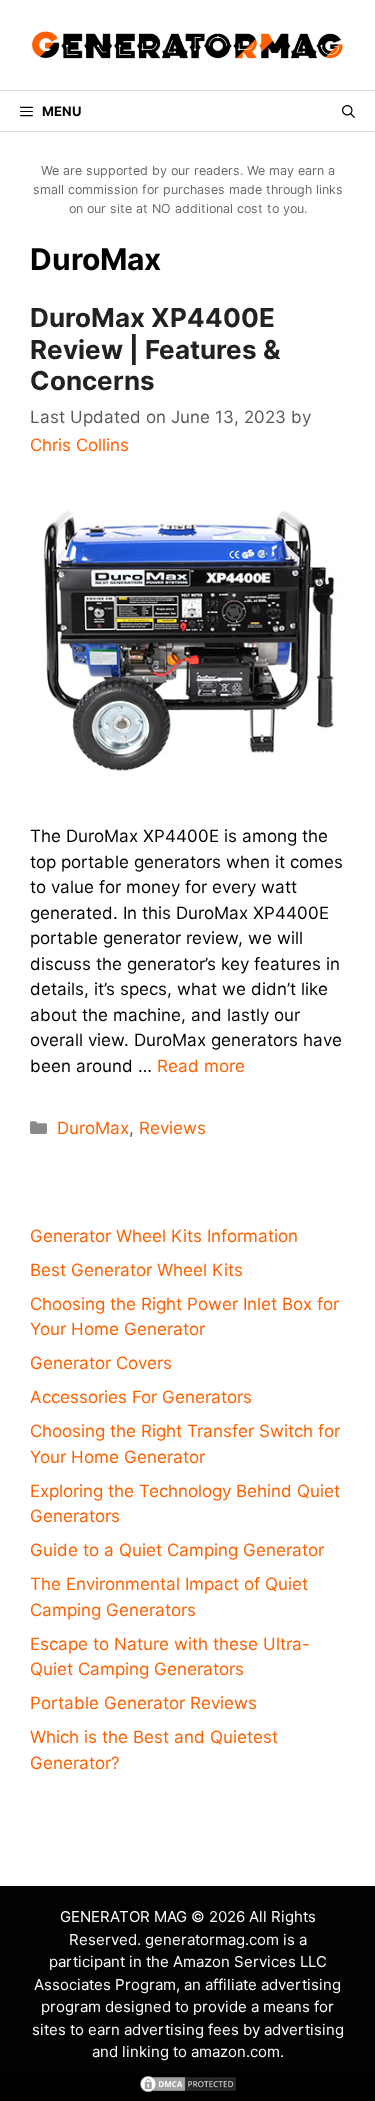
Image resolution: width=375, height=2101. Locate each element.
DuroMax (93, 1128)
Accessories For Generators (141, 1397)
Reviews (172, 1128)
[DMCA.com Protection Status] (188, 2088)
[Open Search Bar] (348, 111)
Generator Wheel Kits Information (164, 1236)
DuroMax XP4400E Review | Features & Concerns (155, 348)
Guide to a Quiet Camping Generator (177, 1550)
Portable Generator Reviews (143, 1703)
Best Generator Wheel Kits (136, 1270)
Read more (201, 1066)
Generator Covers (101, 1363)
